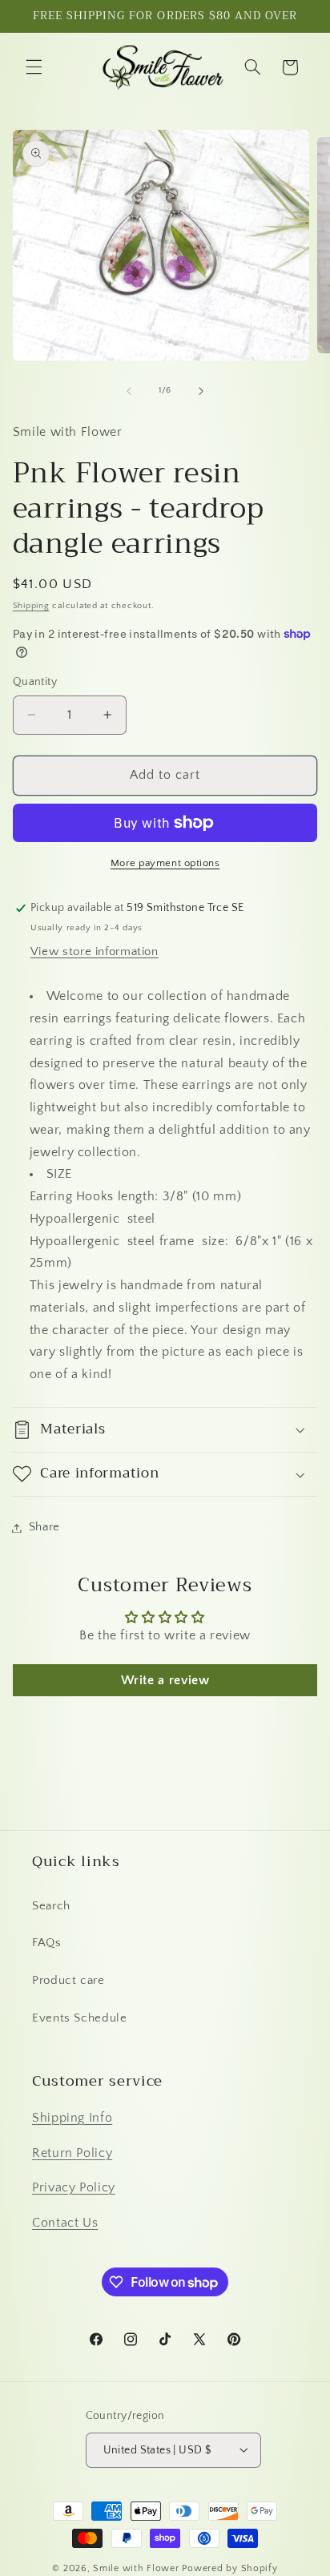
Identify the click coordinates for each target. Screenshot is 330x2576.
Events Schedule (79, 2018)
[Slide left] (129, 391)
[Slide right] (201, 391)
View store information (95, 952)
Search (51, 1906)
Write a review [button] (165, 1680)
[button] (34, 67)
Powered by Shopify (229, 2568)
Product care (68, 1981)
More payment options (165, 863)
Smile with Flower (136, 2568)
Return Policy (72, 2153)
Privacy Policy (74, 2188)
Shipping (31, 606)
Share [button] (44, 1527)
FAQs (47, 1943)
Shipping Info (72, 2118)
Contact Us (65, 2223)
